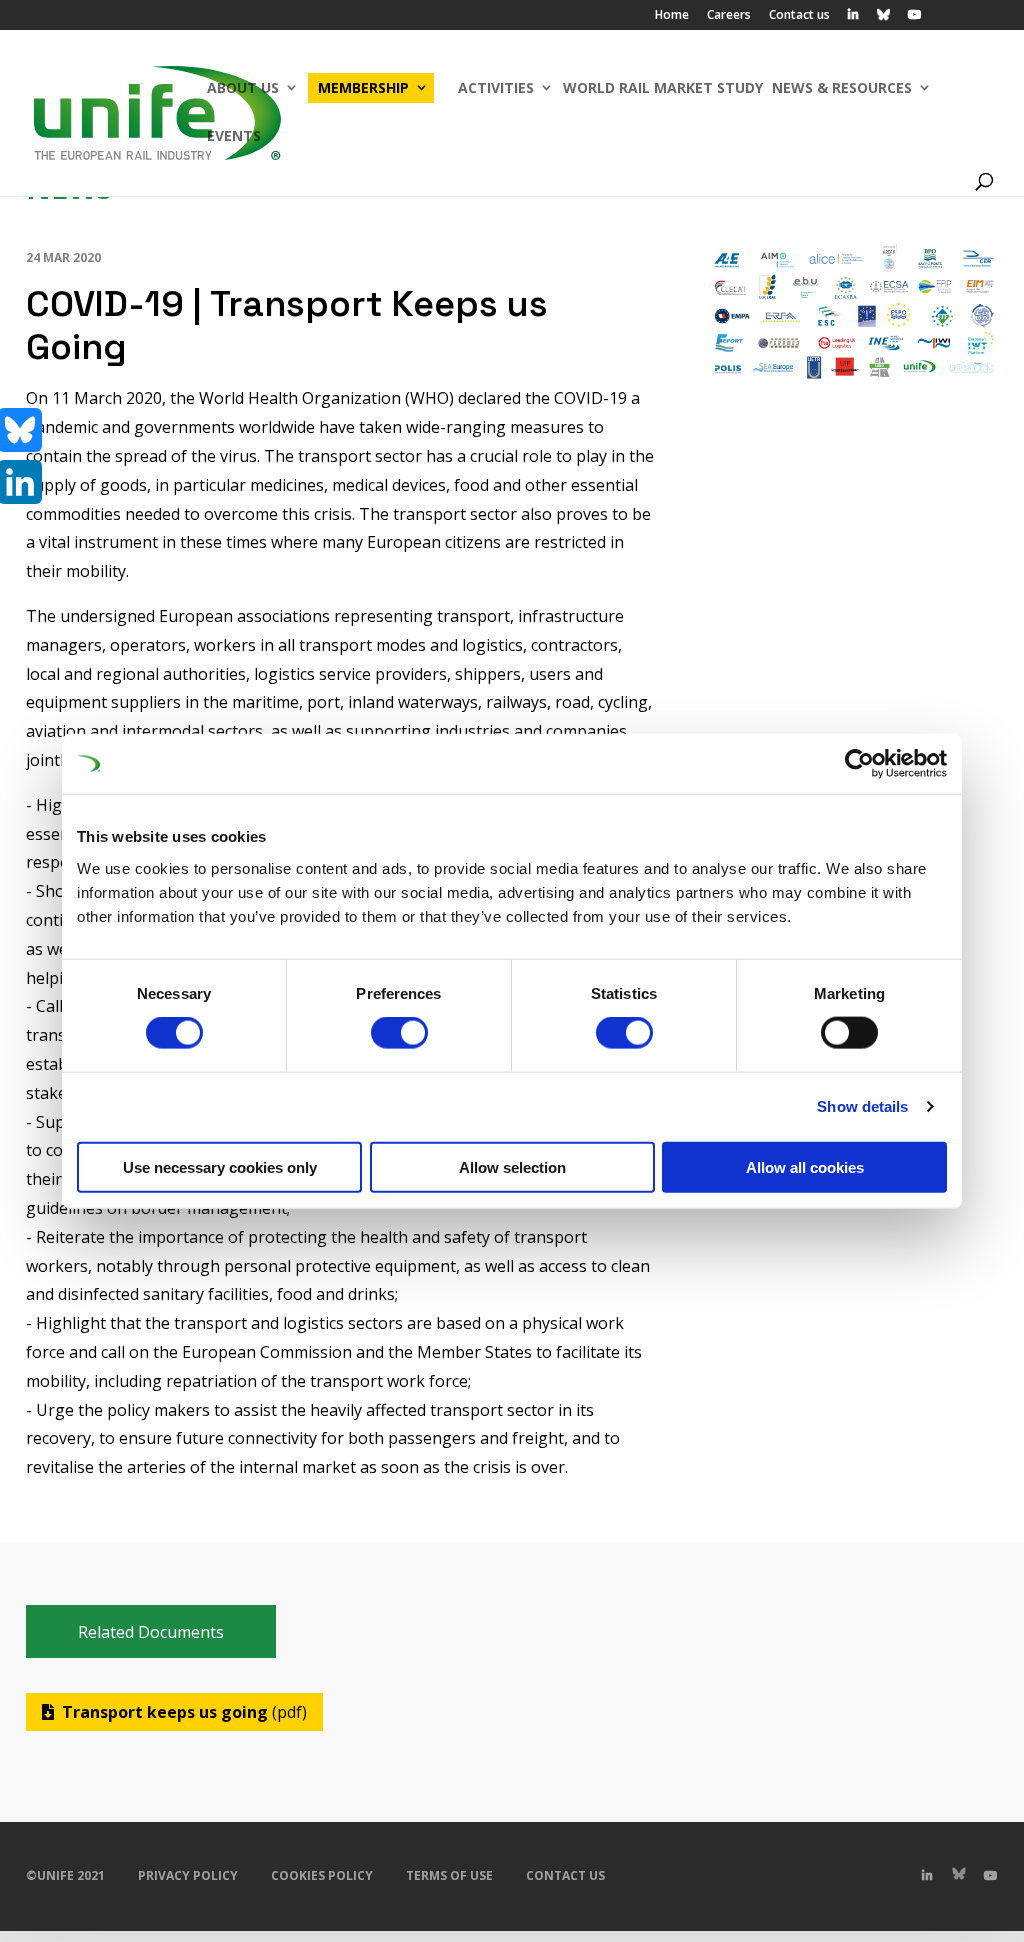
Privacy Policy (188, 1875)
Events (234, 135)
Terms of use (449, 1875)
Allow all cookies (805, 1166)
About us (243, 87)
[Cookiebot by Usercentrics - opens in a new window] (859, 764)
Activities (496, 87)
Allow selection (512, 1166)
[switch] (399, 1033)
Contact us (799, 16)
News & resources (842, 87)
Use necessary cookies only (220, 1166)
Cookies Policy (322, 1875)
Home (672, 16)
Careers (729, 16)
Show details (862, 1106)
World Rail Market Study (663, 87)
